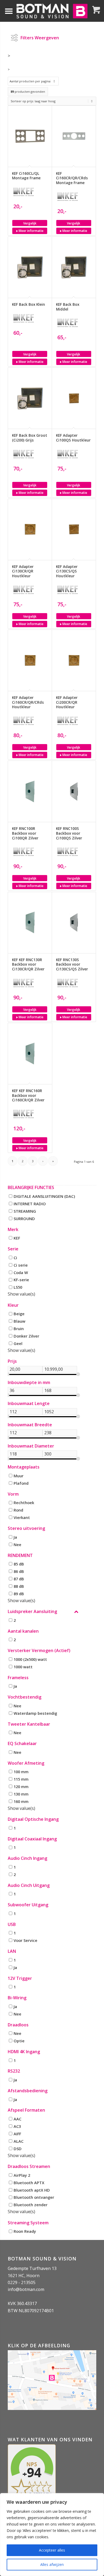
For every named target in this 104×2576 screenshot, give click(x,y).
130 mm (21, 1794)
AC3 (17, 2126)
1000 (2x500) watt (30, 1659)
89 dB (19, 1593)
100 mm (21, 1772)
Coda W (21, 1272)
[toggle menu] (9, 11)
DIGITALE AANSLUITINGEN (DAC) (44, 1196)
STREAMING (25, 1211)
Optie (19, 2041)
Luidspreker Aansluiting (32, 1612)
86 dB (19, 1571)
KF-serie (21, 1280)
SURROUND (24, 1218)
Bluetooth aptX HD (32, 2190)
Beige (19, 1314)
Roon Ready (25, 2231)
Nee (17, 1544)
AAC (17, 2119)
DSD (18, 2148)
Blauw (19, 1321)
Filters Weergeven (40, 36)
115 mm (21, 1779)
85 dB (19, 1564)
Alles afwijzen (52, 2564)
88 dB (19, 1586)
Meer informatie (31, 231)
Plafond (21, 1483)
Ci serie (21, 1265)
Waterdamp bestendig (35, 1713)
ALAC (19, 2141)
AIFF (17, 2133)
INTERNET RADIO (30, 1203)
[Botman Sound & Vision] (52, 11)
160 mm (21, 1801)
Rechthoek (24, 1503)
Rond (18, 1510)
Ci (15, 1257)
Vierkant (22, 1517)
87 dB (19, 1578)
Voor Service (25, 1940)
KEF (17, 1238)
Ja (15, 1537)
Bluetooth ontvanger (34, 2197)
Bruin (19, 1329)
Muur (19, 1475)
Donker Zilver (26, 1336)
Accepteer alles (52, 2550)
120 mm (21, 1786)
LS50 (18, 1287)
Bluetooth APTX (29, 2182)
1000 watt (23, 1666)
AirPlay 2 (22, 2175)
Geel (18, 1343)
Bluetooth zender (31, 2205)
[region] (52, 2535)
